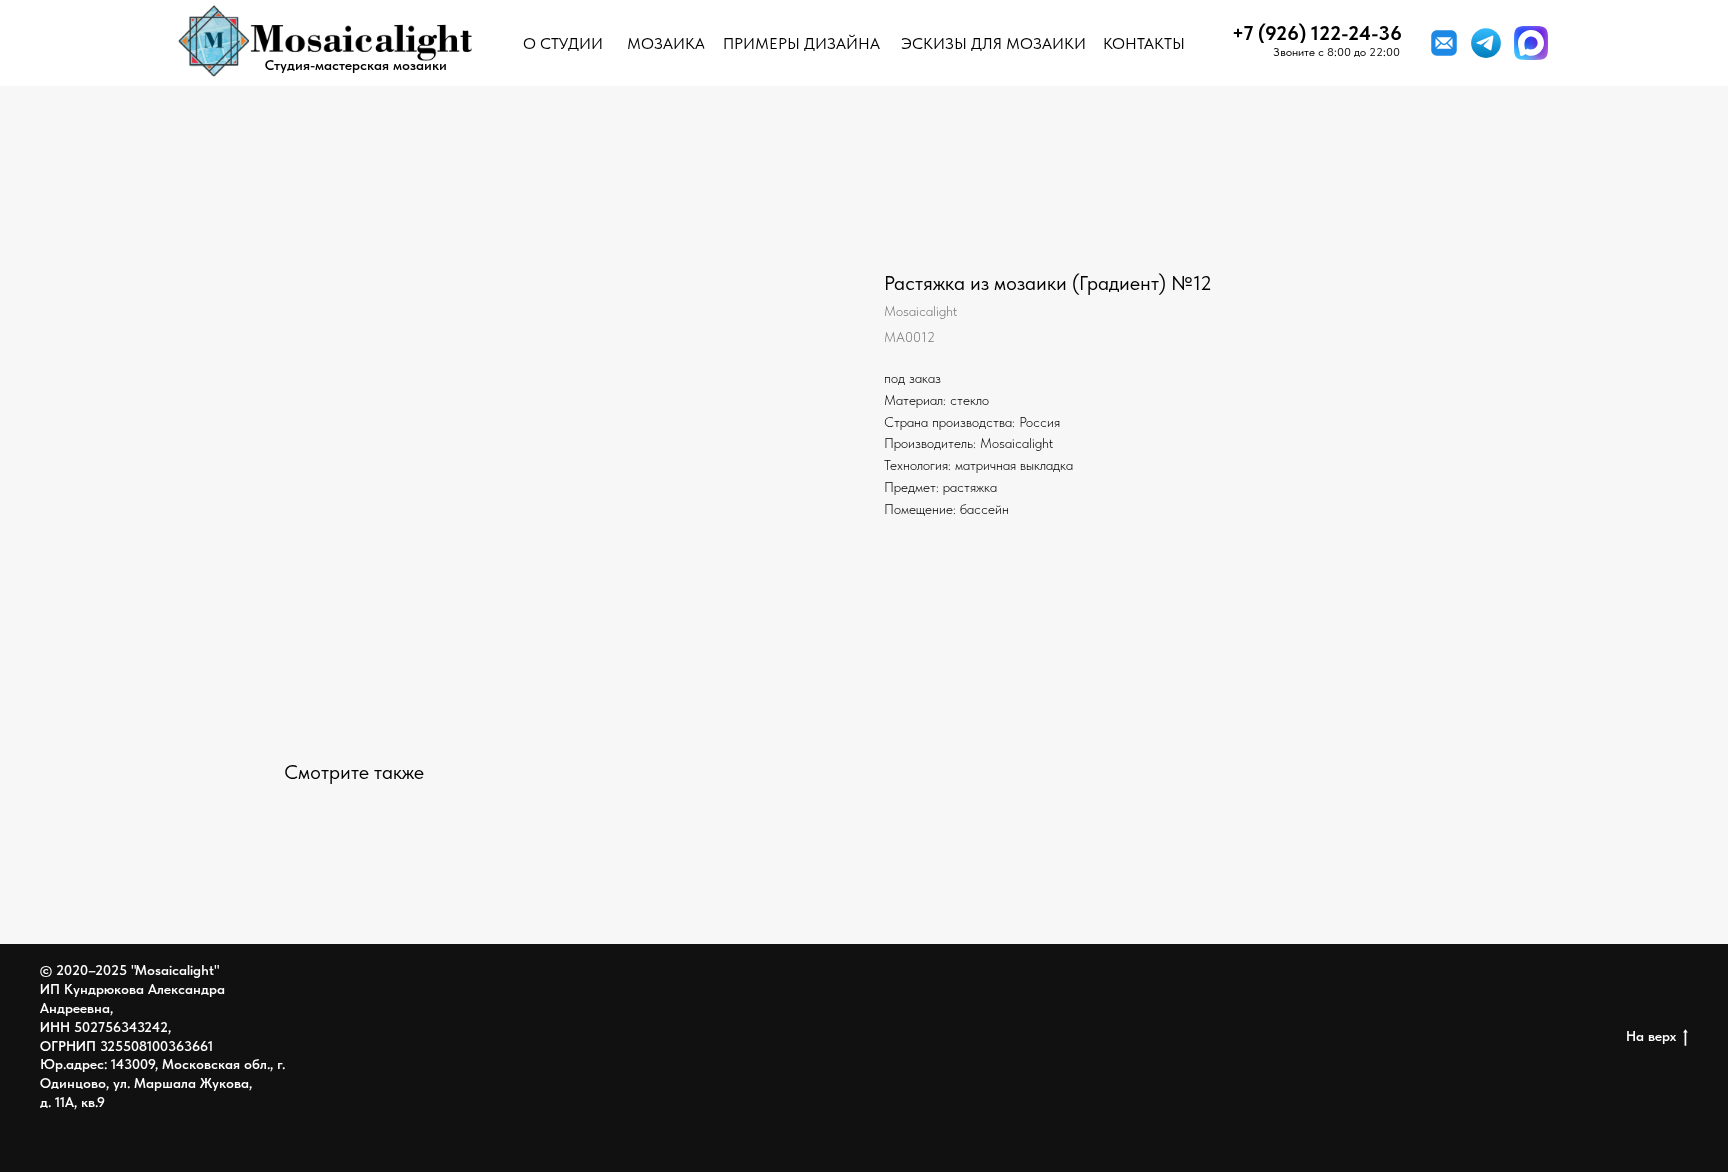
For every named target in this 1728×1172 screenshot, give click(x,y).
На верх (1651, 1036)
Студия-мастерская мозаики (356, 65)
